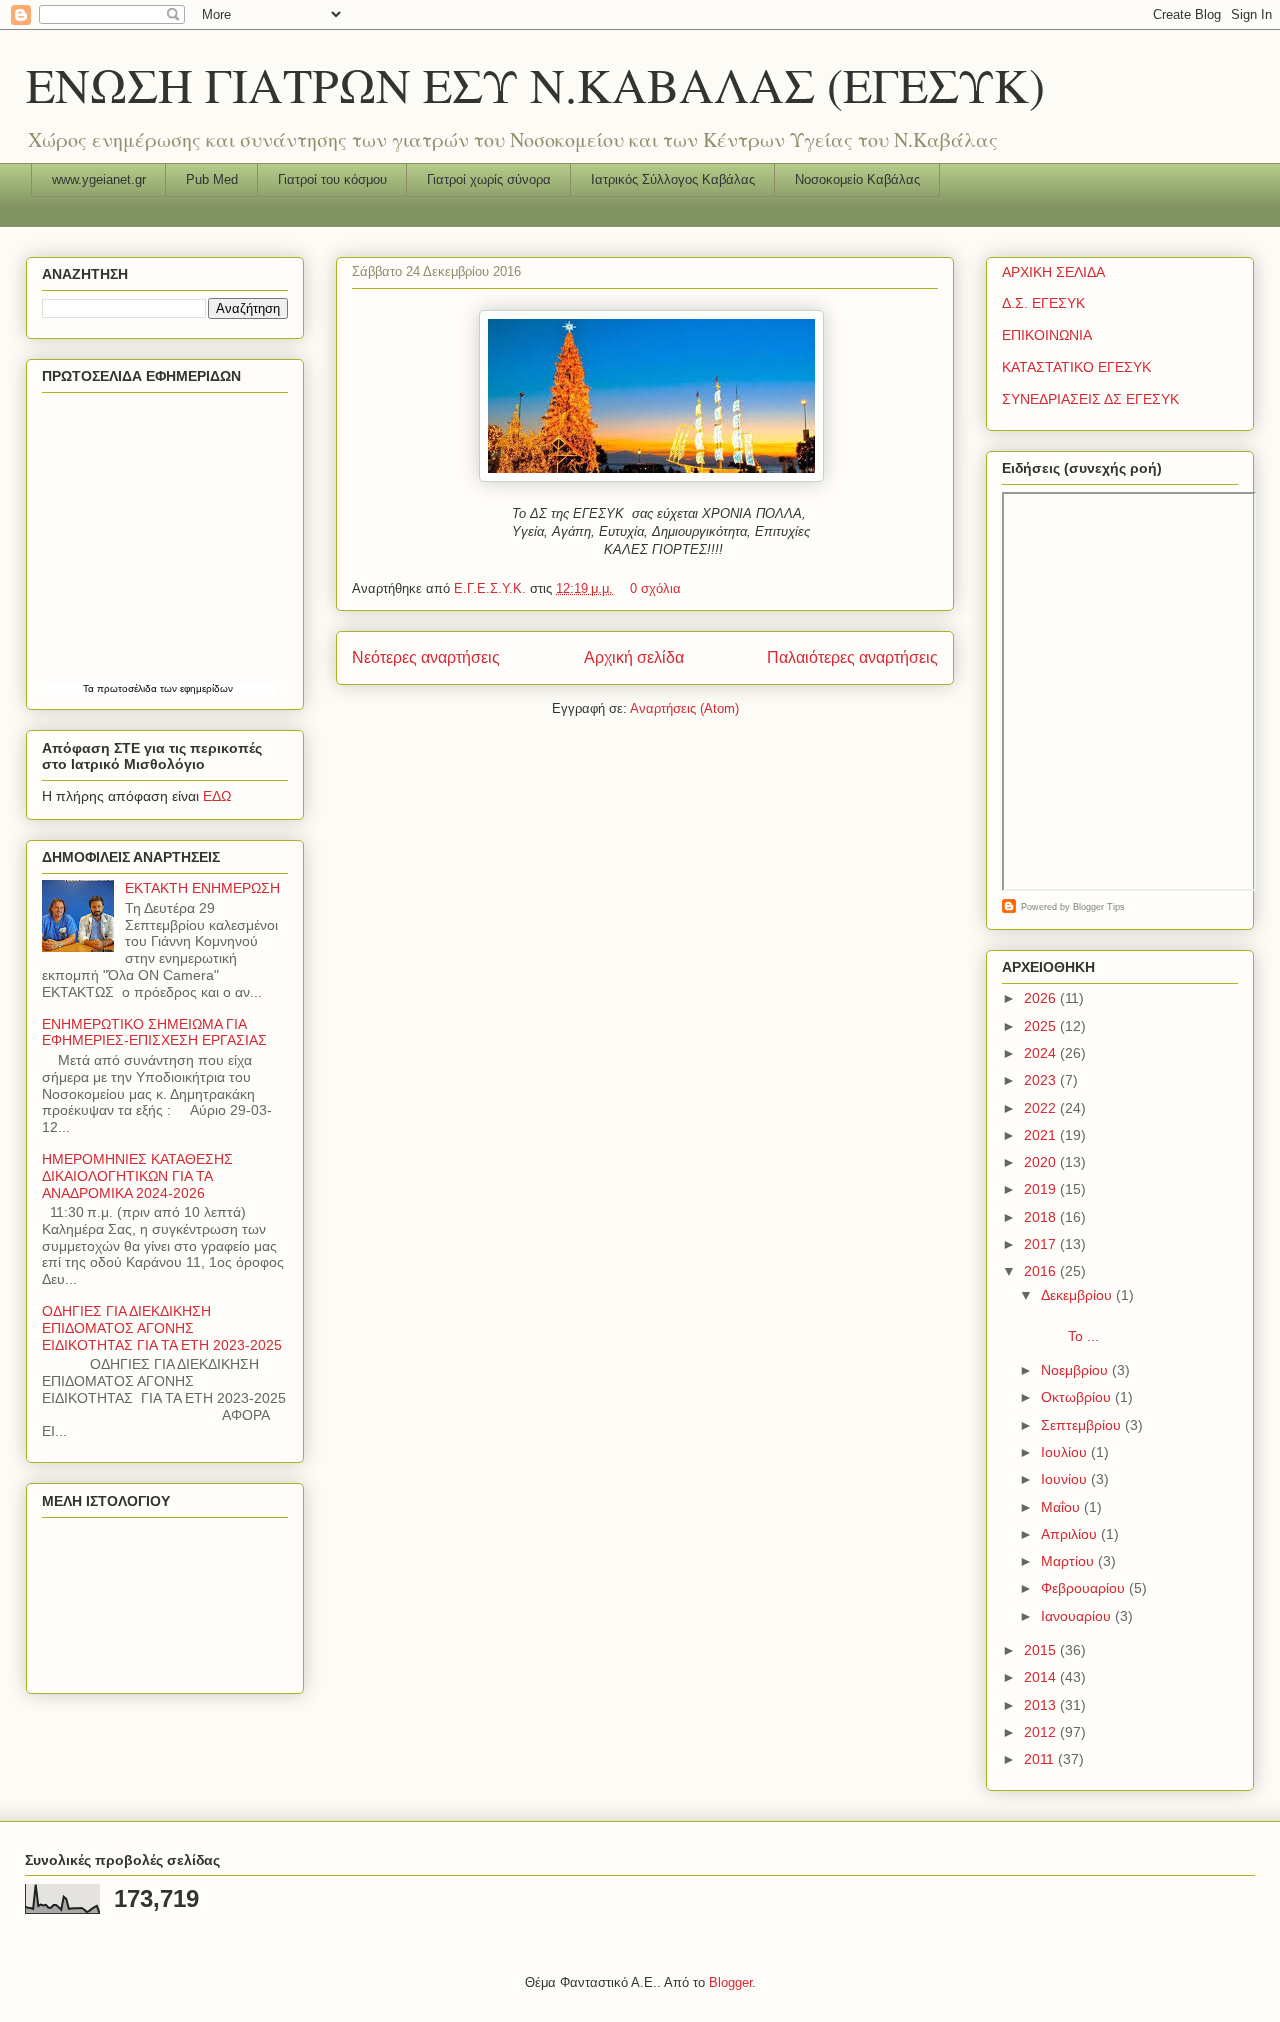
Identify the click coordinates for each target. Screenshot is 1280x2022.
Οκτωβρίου (1078, 1397)
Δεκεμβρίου (1078, 1295)
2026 (1042, 998)
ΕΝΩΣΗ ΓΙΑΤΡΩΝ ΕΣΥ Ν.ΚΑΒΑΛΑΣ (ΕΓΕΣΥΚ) (535, 84)
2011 (1041, 1759)
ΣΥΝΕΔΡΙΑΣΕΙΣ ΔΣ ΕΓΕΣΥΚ (1090, 399)
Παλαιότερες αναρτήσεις (852, 657)
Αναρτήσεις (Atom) (684, 708)
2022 (1042, 1108)
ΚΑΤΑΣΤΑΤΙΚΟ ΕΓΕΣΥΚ (1076, 367)
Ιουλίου (1066, 1452)
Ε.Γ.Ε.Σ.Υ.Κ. (492, 588)
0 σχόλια (655, 588)
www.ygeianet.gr (99, 179)
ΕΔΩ (217, 796)
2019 (1042, 1189)
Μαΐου (1062, 1507)
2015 (1042, 1650)
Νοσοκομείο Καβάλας (857, 179)
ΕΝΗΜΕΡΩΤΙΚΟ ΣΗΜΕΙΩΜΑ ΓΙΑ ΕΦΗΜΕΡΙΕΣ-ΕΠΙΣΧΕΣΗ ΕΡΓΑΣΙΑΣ (154, 1032)
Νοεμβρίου (1076, 1370)
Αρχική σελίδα (634, 657)
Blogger (730, 1982)
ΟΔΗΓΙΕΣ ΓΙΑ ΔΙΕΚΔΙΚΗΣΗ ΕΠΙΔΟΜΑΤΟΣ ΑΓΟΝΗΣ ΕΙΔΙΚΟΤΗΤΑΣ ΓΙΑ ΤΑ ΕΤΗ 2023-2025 (162, 1328)
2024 (1042, 1053)
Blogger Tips (1099, 907)
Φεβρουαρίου (1085, 1588)
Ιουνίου (1066, 1479)
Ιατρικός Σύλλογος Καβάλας (673, 179)
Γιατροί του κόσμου (332, 179)
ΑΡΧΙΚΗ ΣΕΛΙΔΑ (1053, 272)
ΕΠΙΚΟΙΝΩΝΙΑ (1047, 335)
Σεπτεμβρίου (1083, 1425)
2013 (1042, 1705)
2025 (1042, 1026)
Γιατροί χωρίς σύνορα (489, 179)
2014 (1042, 1677)
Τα (90, 688)
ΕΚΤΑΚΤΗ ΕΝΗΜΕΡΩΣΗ (202, 888)
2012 (1042, 1732)
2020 (1042, 1162)
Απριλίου (1071, 1534)
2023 (1042, 1080)
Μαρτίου (1069, 1561)
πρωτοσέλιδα (127, 688)
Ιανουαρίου (1078, 1616)
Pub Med (212, 179)
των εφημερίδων (195, 688)
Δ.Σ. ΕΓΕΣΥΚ (1043, 303)
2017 (1042, 1244)
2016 (1042, 1271)
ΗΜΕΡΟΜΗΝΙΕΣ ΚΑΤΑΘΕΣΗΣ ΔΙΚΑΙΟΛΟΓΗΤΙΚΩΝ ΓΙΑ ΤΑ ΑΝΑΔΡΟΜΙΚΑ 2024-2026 (137, 1176)
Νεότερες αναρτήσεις (426, 657)
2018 (1042, 1217)
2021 (1042, 1135)
